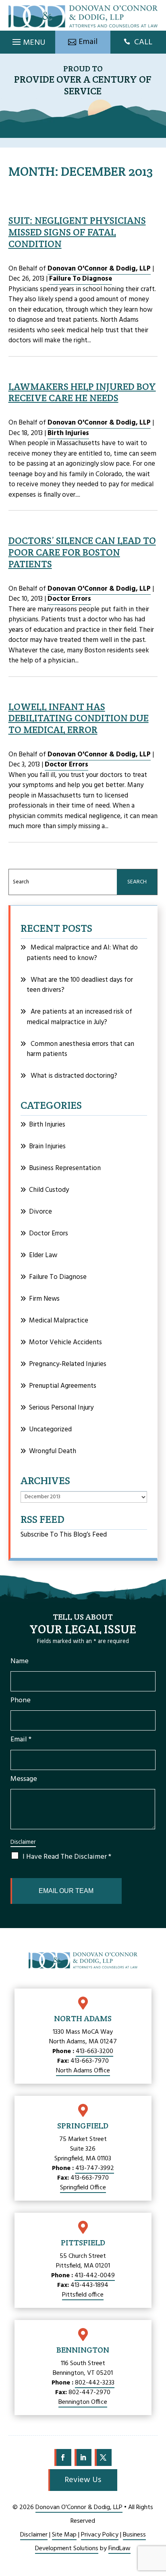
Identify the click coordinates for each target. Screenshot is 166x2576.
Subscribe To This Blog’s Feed (64, 1535)
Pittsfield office (83, 2295)
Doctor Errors (69, 599)
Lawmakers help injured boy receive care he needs (82, 392)
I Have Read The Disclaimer (67, 1857)
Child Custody (49, 1190)
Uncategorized (50, 1430)
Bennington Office (83, 2402)
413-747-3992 (95, 2168)
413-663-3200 (94, 2051)
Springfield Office (83, 2188)
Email (21, 1740)
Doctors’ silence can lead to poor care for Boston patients (82, 552)
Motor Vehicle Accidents (65, 1342)
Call (143, 42)
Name (20, 1661)
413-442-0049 (95, 2276)
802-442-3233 (95, 2383)
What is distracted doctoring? (74, 1076)
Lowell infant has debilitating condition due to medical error (79, 718)
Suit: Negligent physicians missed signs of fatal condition (77, 232)
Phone (21, 1700)
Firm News (44, 1299)
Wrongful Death (53, 1451)
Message (24, 1779)
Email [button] (88, 42)
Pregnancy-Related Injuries (68, 1364)
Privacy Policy (100, 2535)
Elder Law (43, 1255)
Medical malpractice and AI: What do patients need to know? (82, 953)
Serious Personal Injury (61, 1408)
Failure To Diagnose (81, 279)
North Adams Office (83, 2071)
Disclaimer (23, 1842)
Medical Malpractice (59, 1321)
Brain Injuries (47, 1146)
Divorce (40, 1212)
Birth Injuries (68, 433)
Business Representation (65, 1168)
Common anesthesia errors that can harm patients (80, 1049)
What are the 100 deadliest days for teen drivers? (80, 985)
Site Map (64, 2535)
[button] (28, 40)
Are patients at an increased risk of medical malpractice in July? (79, 1017)
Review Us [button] (83, 2480)
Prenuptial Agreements (63, 1386)
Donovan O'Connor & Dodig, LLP (99, 269)
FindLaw (119, 2549)
